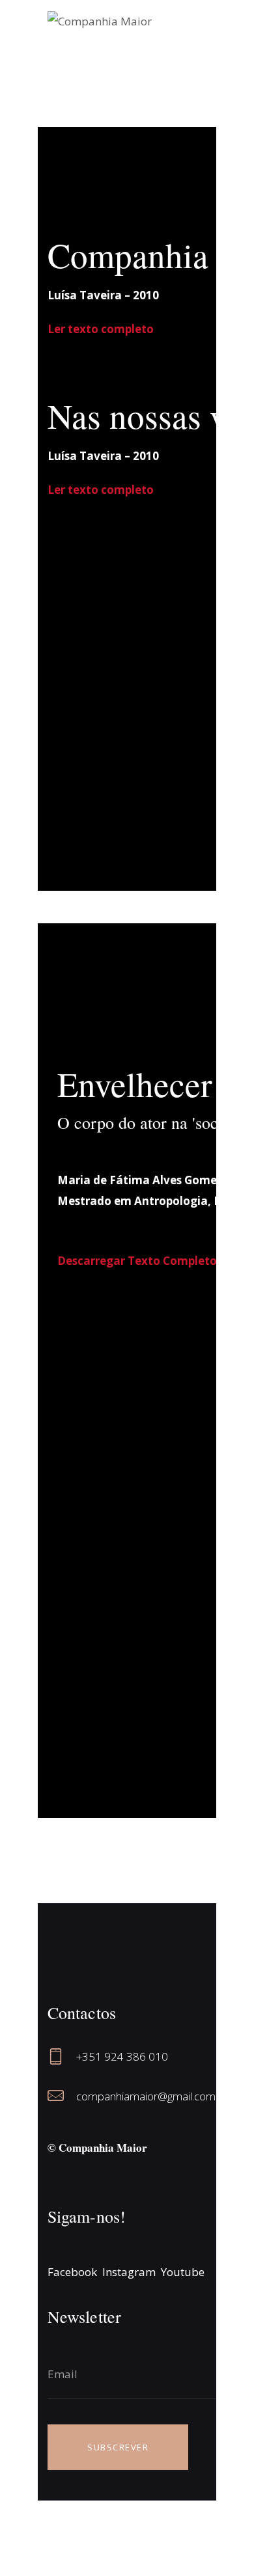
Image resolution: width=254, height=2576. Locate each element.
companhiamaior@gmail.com (146, 2096)
